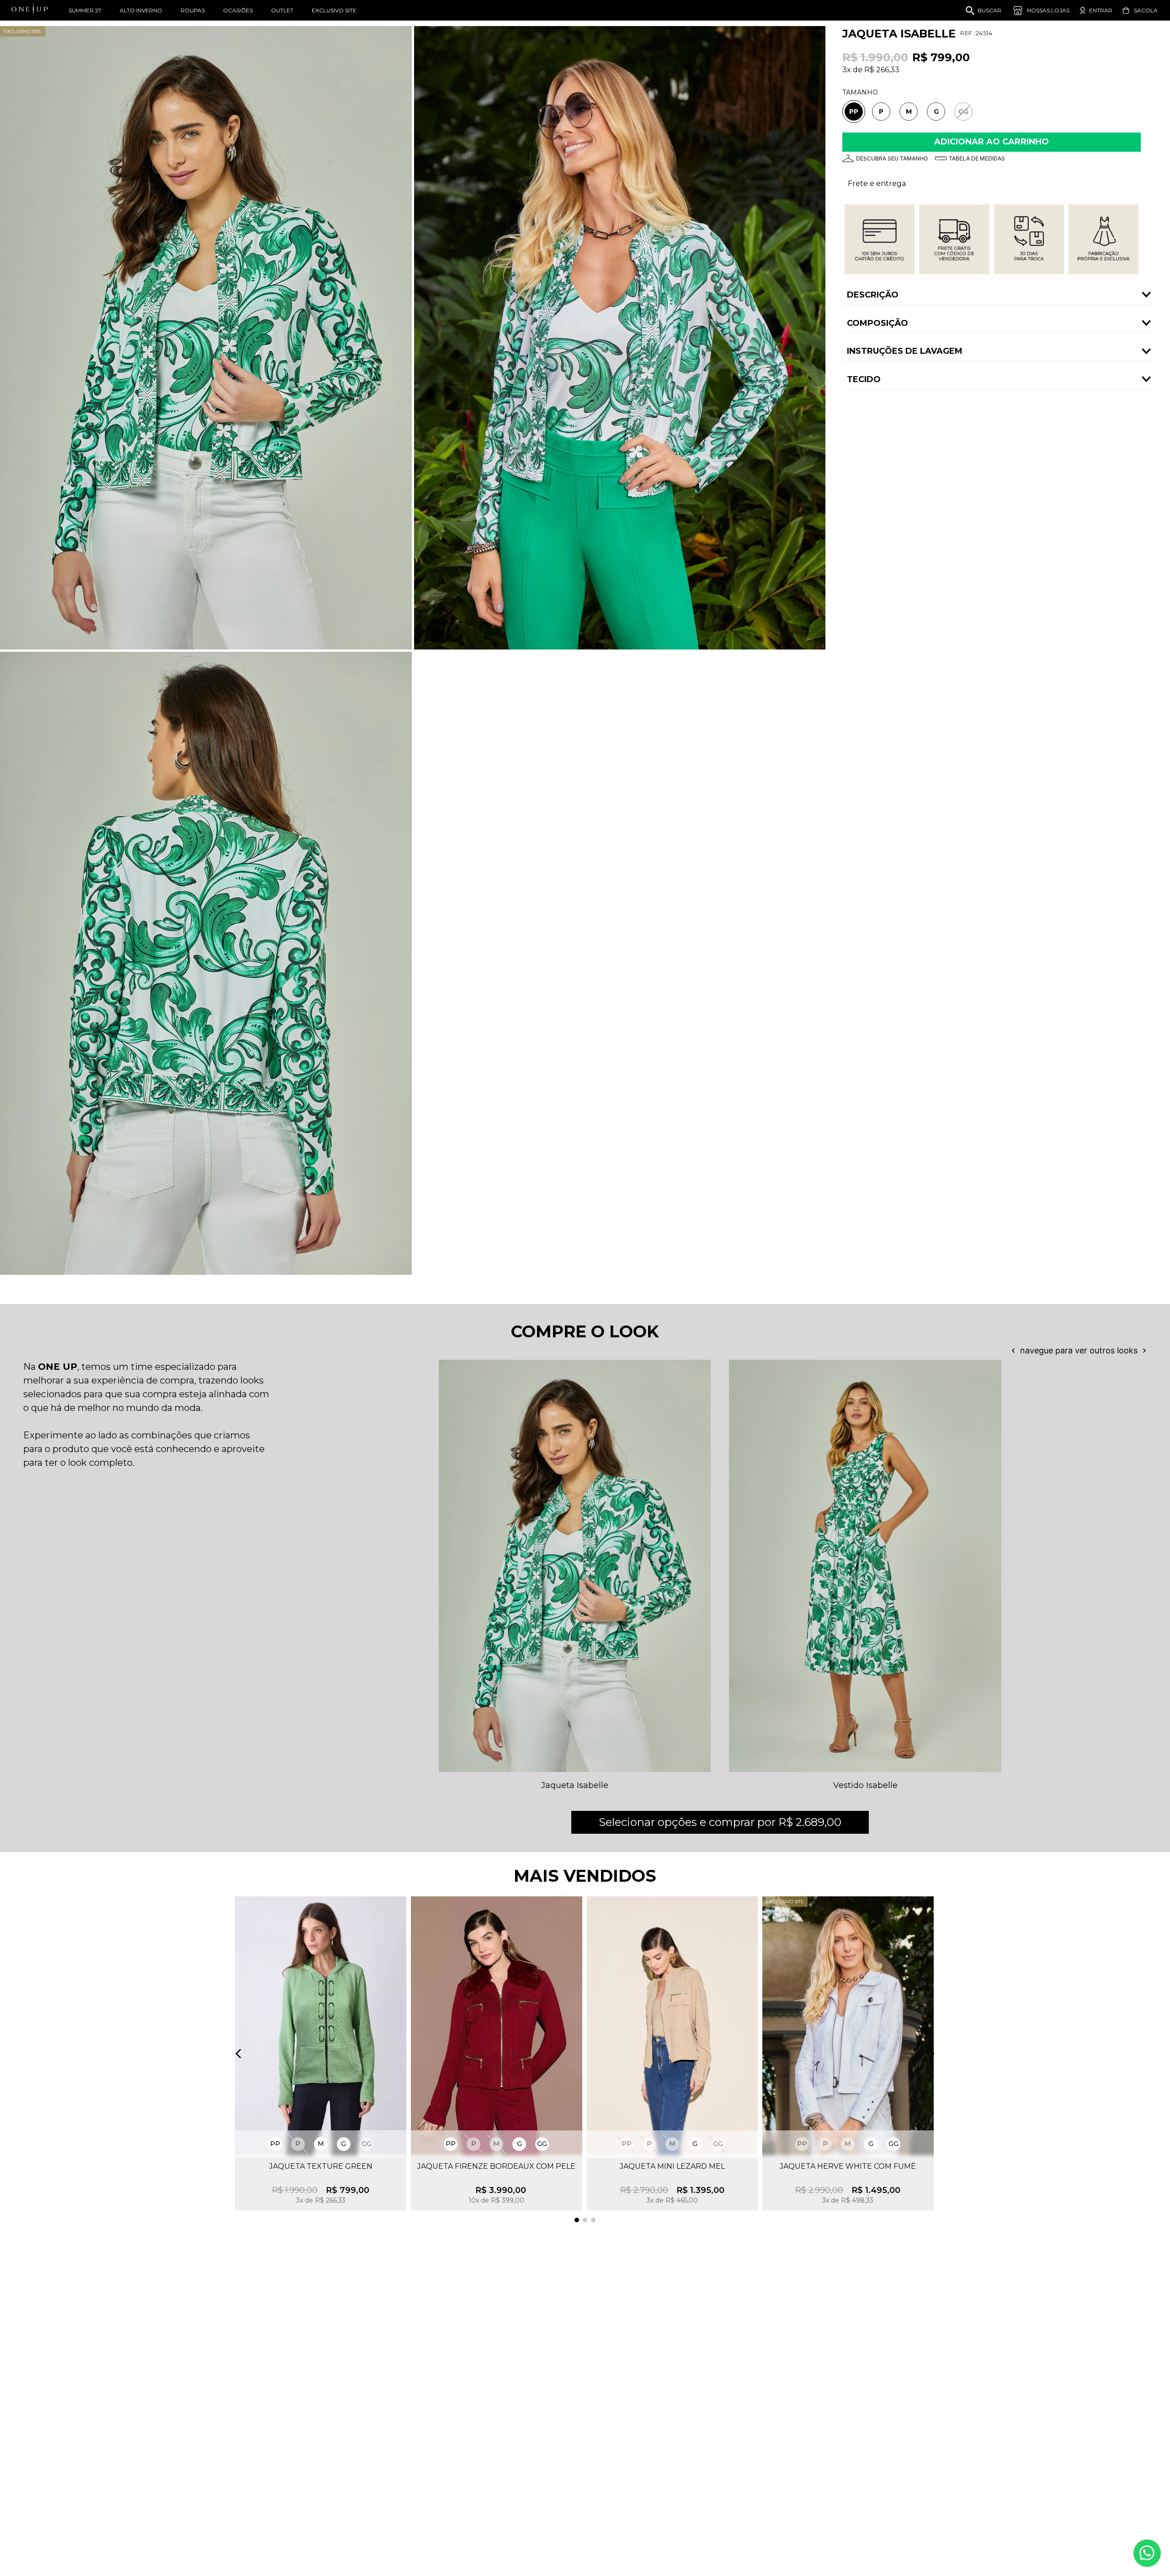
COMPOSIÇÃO (877, 323)
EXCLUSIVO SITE (334, 10)
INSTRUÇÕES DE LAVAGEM (905, 351)
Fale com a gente (1147, 2553)
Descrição (873, 295)
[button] (854, 112)
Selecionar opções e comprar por (720, 1822)
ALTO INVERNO (141, 10)
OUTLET (282, 10)
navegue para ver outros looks (1079, 1351)
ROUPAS (193, 10)
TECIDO (864, 379)
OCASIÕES (238, 10)
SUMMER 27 (85, 10)
